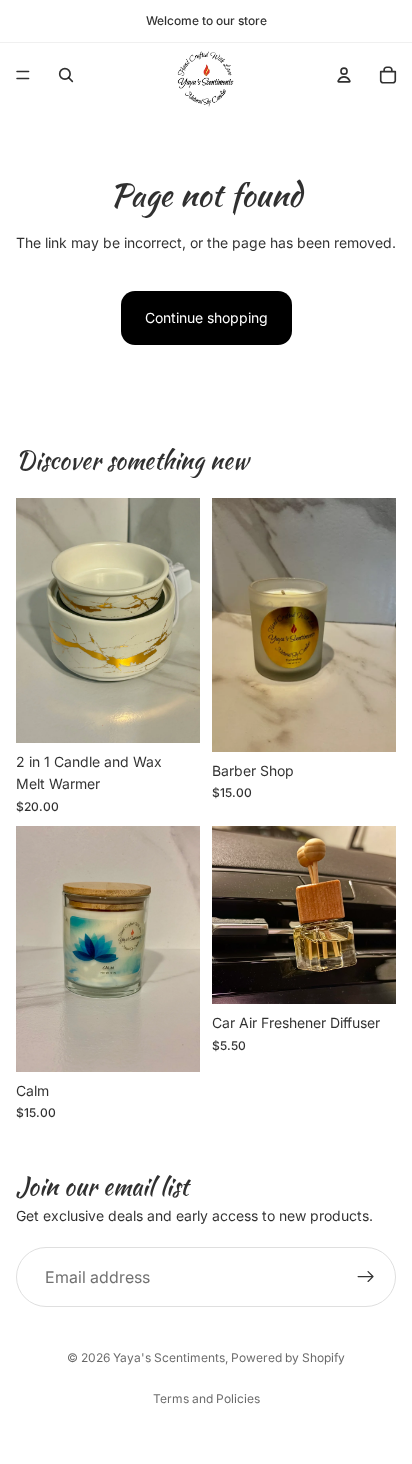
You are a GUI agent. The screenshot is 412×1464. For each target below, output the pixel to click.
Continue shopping (206, 317)
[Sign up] (366, 1277)
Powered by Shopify (288, 1357)
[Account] (344, 75)
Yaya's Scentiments (169, 1357)
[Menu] (23, 75)
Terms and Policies (206, 1398)
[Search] (66, 75)
